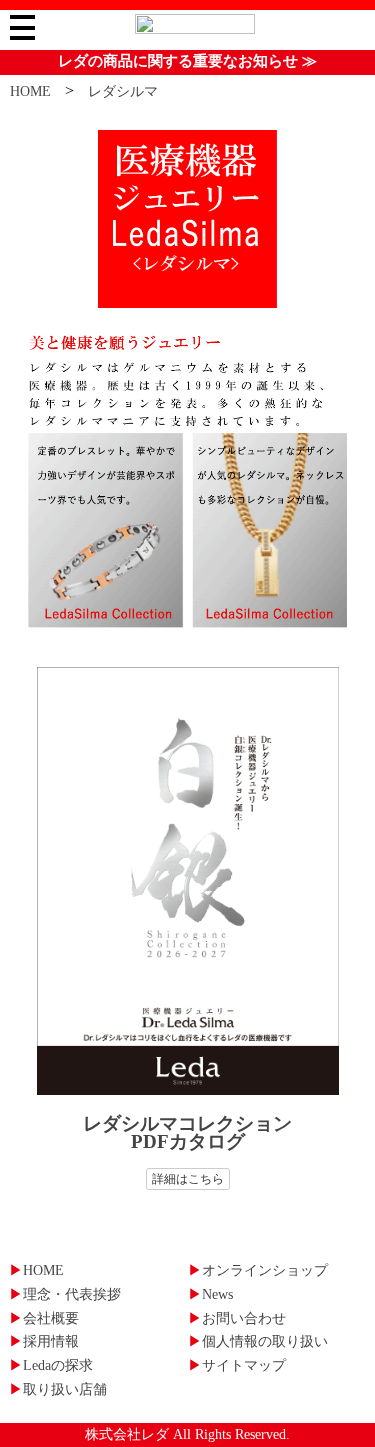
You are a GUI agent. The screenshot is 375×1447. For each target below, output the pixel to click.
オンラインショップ (258, 1270)
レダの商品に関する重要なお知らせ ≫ (187, 61)
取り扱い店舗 (58, 1389)
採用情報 (44, 1341)
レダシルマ (123, 91)
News (210, 1294)
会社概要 (44, 1318)
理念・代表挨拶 (65, 1294)
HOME (30, 91)
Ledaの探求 (51, 1365)
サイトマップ (237, 1365)
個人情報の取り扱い (258, 1341)
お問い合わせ (237, 1318)
